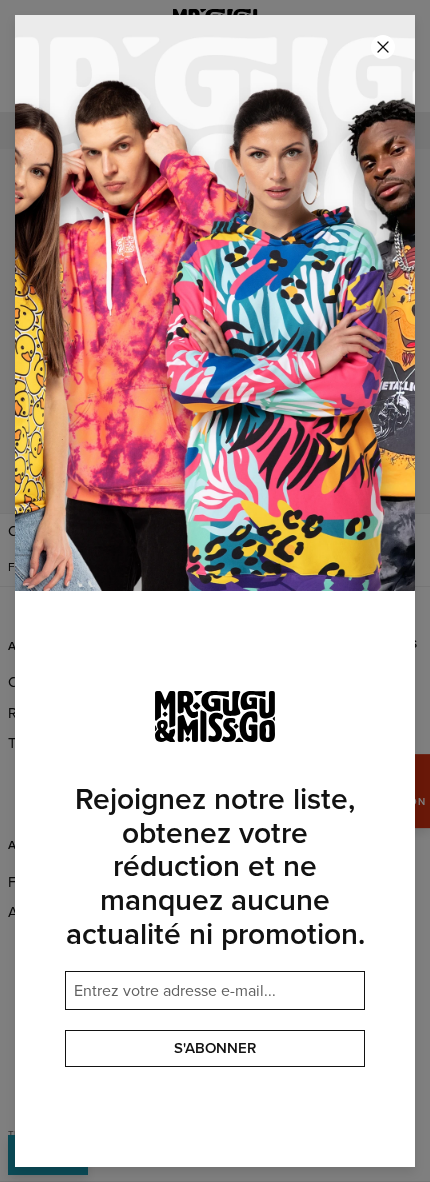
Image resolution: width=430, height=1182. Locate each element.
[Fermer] (383, 47)
